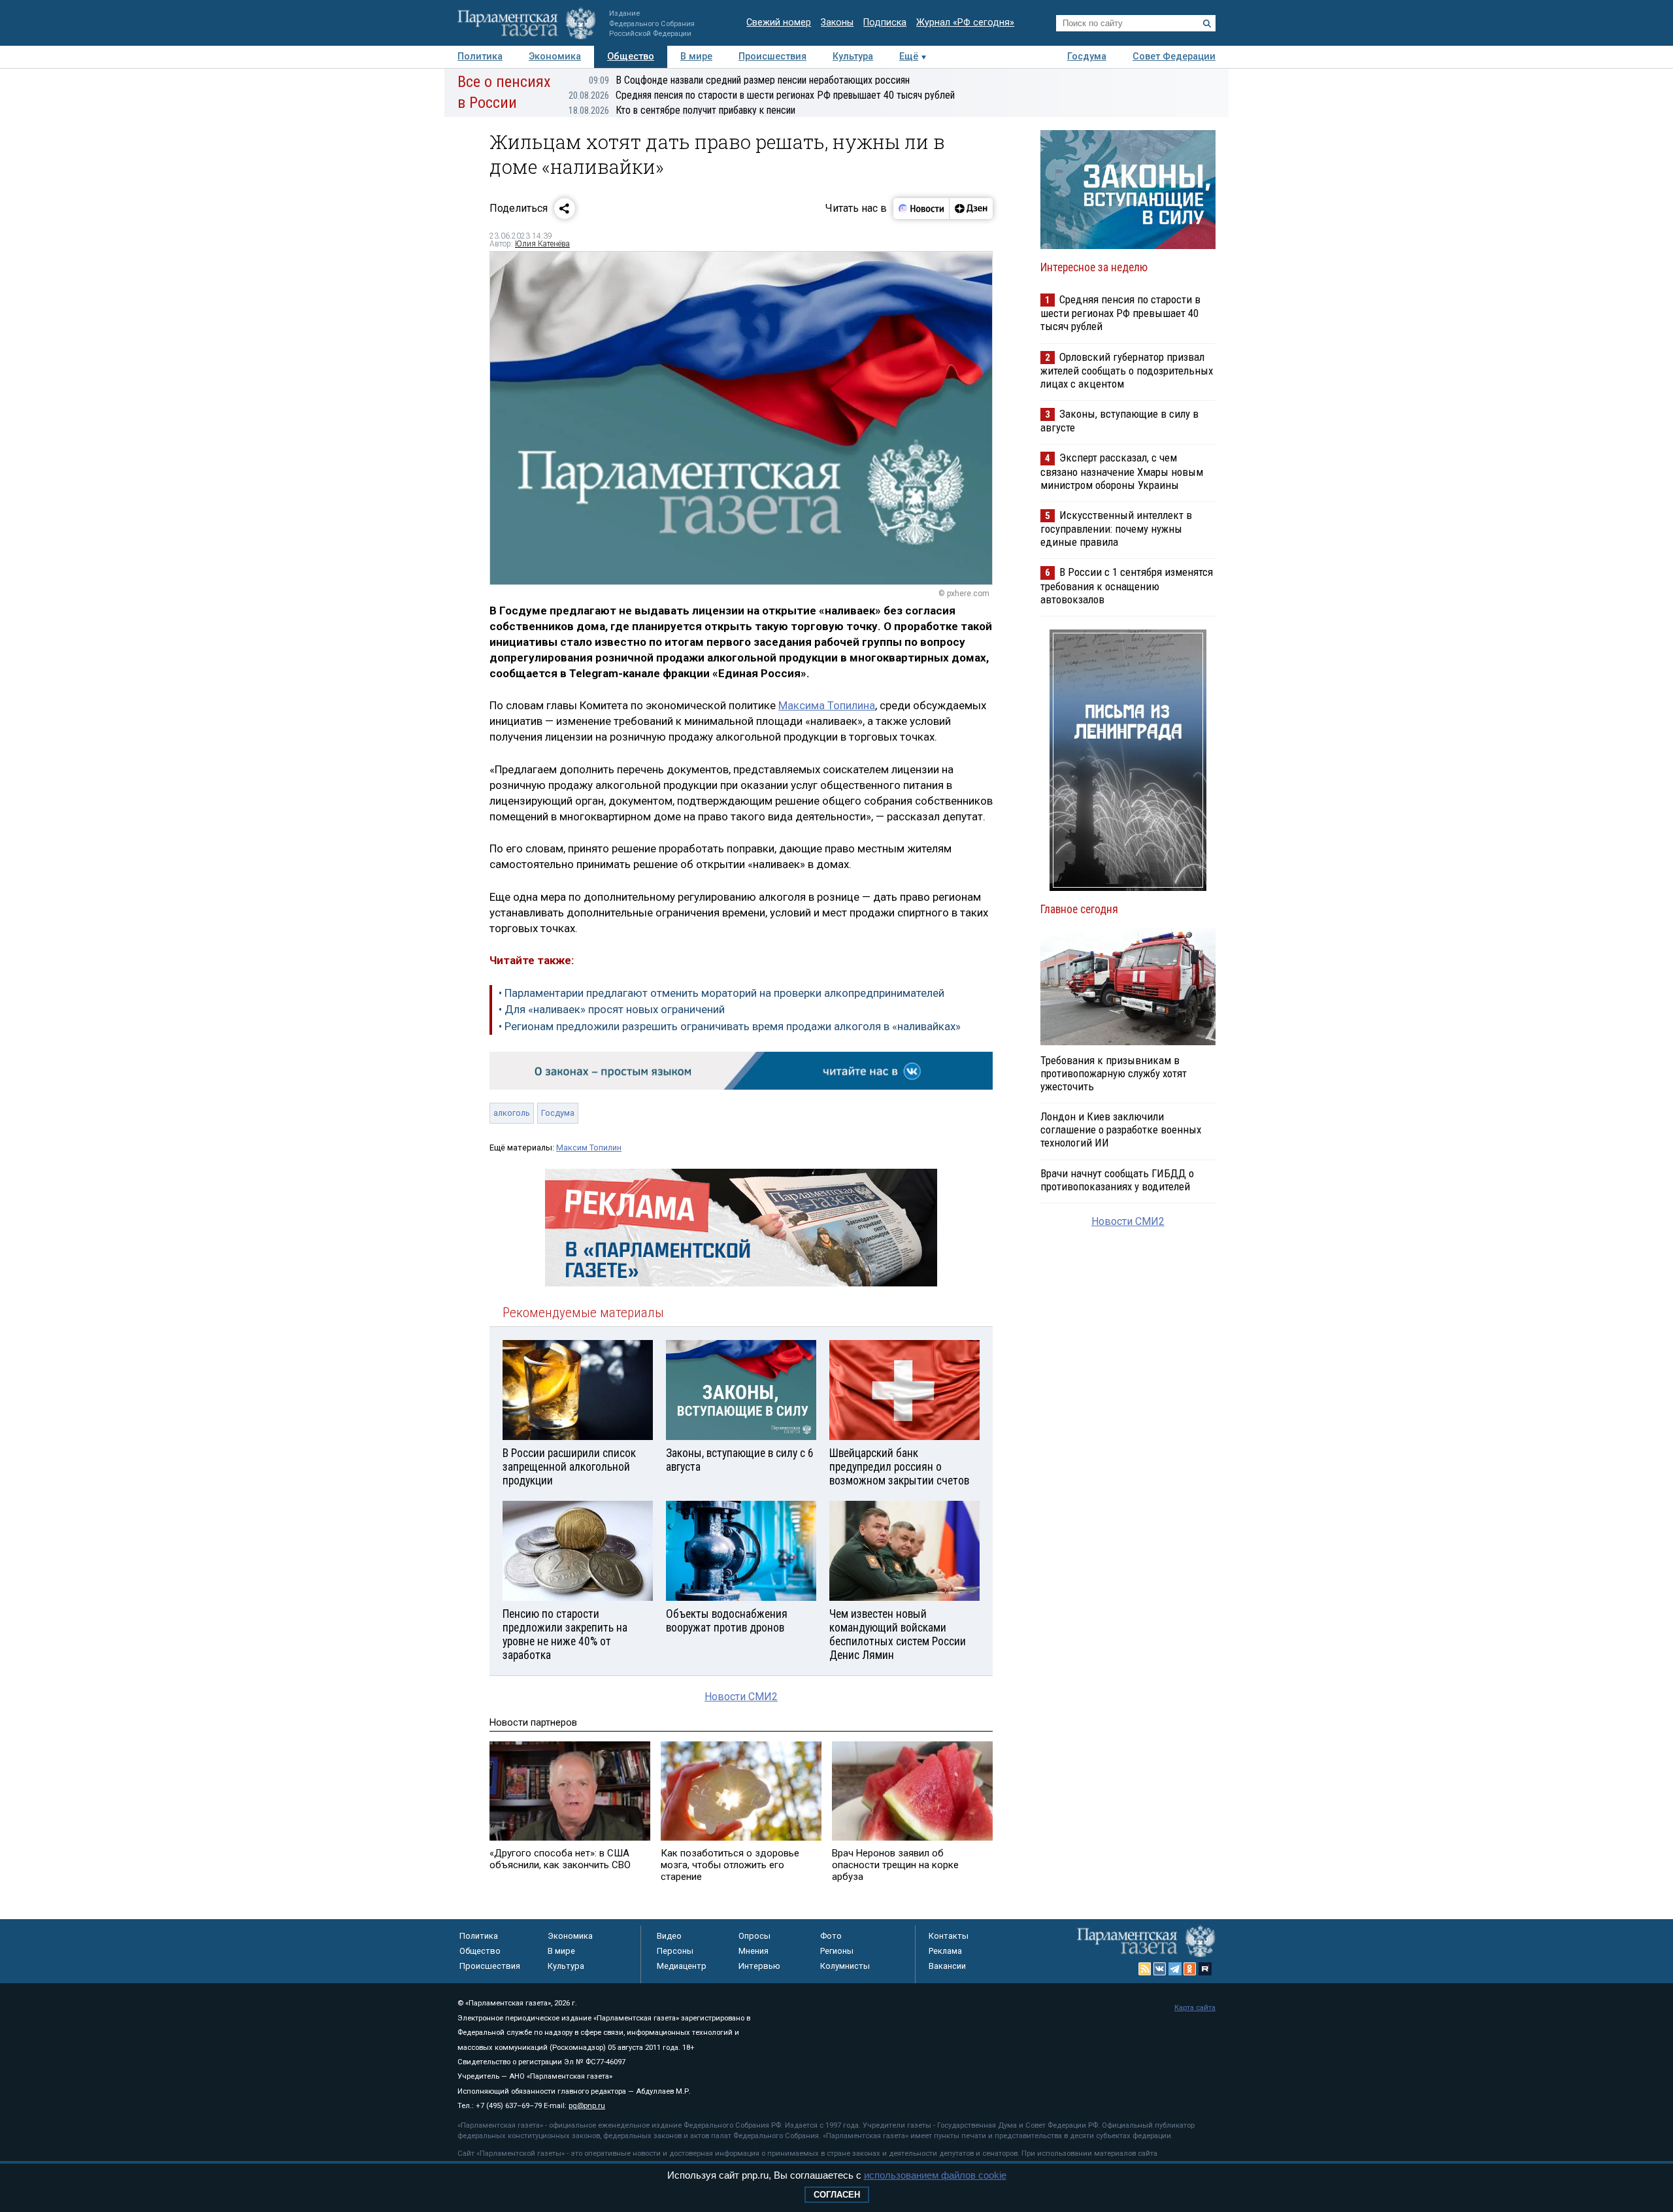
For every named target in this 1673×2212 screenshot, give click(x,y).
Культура (853, 57)
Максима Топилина (827, 705)
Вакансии (947, 1966)
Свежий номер (779, 23)
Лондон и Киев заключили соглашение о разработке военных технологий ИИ (1121, 1130)
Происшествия (772, 57)
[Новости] (921, 209)
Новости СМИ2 (741, 1697)
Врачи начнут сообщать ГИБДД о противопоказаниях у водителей (1117, 1180)
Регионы (837, 1951)
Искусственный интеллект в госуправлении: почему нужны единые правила (1116, 528)
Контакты (949, 1936)
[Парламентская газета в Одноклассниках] (1190, 1969)
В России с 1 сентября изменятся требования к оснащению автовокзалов (1127, 585)
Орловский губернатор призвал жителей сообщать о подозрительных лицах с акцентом (1127, 370)
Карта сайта (1195, 2008)
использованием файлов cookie (935, 2175)
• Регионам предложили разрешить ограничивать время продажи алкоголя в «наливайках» (730, 1026)
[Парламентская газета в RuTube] (1205, 1969)
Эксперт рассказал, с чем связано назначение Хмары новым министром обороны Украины (1122, 471)
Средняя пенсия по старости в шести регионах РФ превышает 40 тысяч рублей (762, 95)
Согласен (837, 2195)
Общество (631, 57)
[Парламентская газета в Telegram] (1175, 1969)
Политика (480, 57)
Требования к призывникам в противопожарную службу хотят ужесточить (1114, 1073)
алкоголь (512, 1113)
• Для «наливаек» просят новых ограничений (612, 1009)
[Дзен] (971, 209)
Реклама (945, 1951)
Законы (837, 23)
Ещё (909, 57)
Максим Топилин (589, 1148)
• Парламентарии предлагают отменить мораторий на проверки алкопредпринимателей (721, 993)
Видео (669, 1936)
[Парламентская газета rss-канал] (1145, 1969)
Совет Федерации (1174, 57)
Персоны (675, 1951)
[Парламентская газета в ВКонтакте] (1160, 1969)
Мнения (754, 1951)
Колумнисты (845, 1966)
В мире (696, 57)
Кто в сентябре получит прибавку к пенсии (682, 110)
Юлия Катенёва (542, 244)
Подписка (885, 23)
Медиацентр (682, 1966)
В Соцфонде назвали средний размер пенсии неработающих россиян (749, 80)
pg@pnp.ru (587, 2106)
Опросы (754, 1936)
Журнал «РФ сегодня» (965, 23)
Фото (831, 1936)
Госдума (1087, 57)
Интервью (759, 1966)
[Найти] (1207, 24)
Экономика (555, 57)
